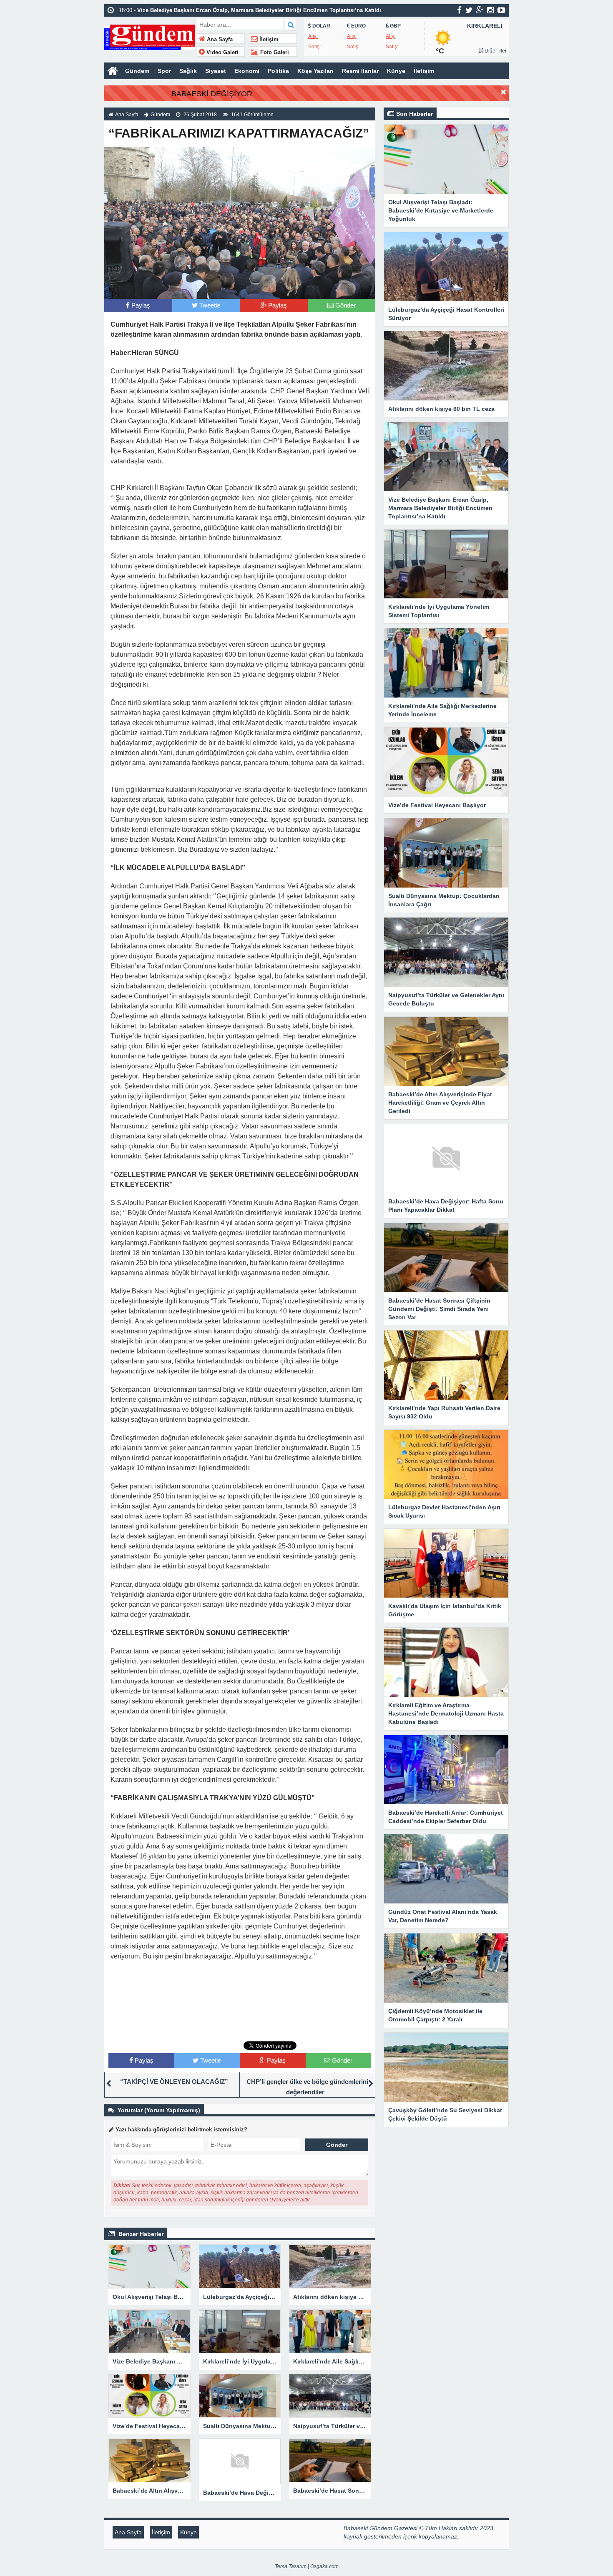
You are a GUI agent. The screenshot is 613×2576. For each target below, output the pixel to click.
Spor (164, 71)
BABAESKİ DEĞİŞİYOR (212, 94)
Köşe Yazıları (315, 71)
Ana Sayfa (219, 40)
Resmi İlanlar (360, 71)
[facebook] (459, 10)
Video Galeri (222, 53)
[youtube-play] (501, 10)
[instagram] (490, 10)
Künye (396, 71)
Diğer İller (495, 51)
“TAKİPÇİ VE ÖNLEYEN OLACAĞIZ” (174, 2082)
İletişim (268, 40)
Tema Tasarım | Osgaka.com (307, 2566)
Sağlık (188, 71)
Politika (278, 71)
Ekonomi (247, 71)
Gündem (137, 71)
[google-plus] (480, 10)
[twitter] (469, 10)
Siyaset (216, 71)
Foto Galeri (274, 53)
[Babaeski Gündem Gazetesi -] (149, 36)
